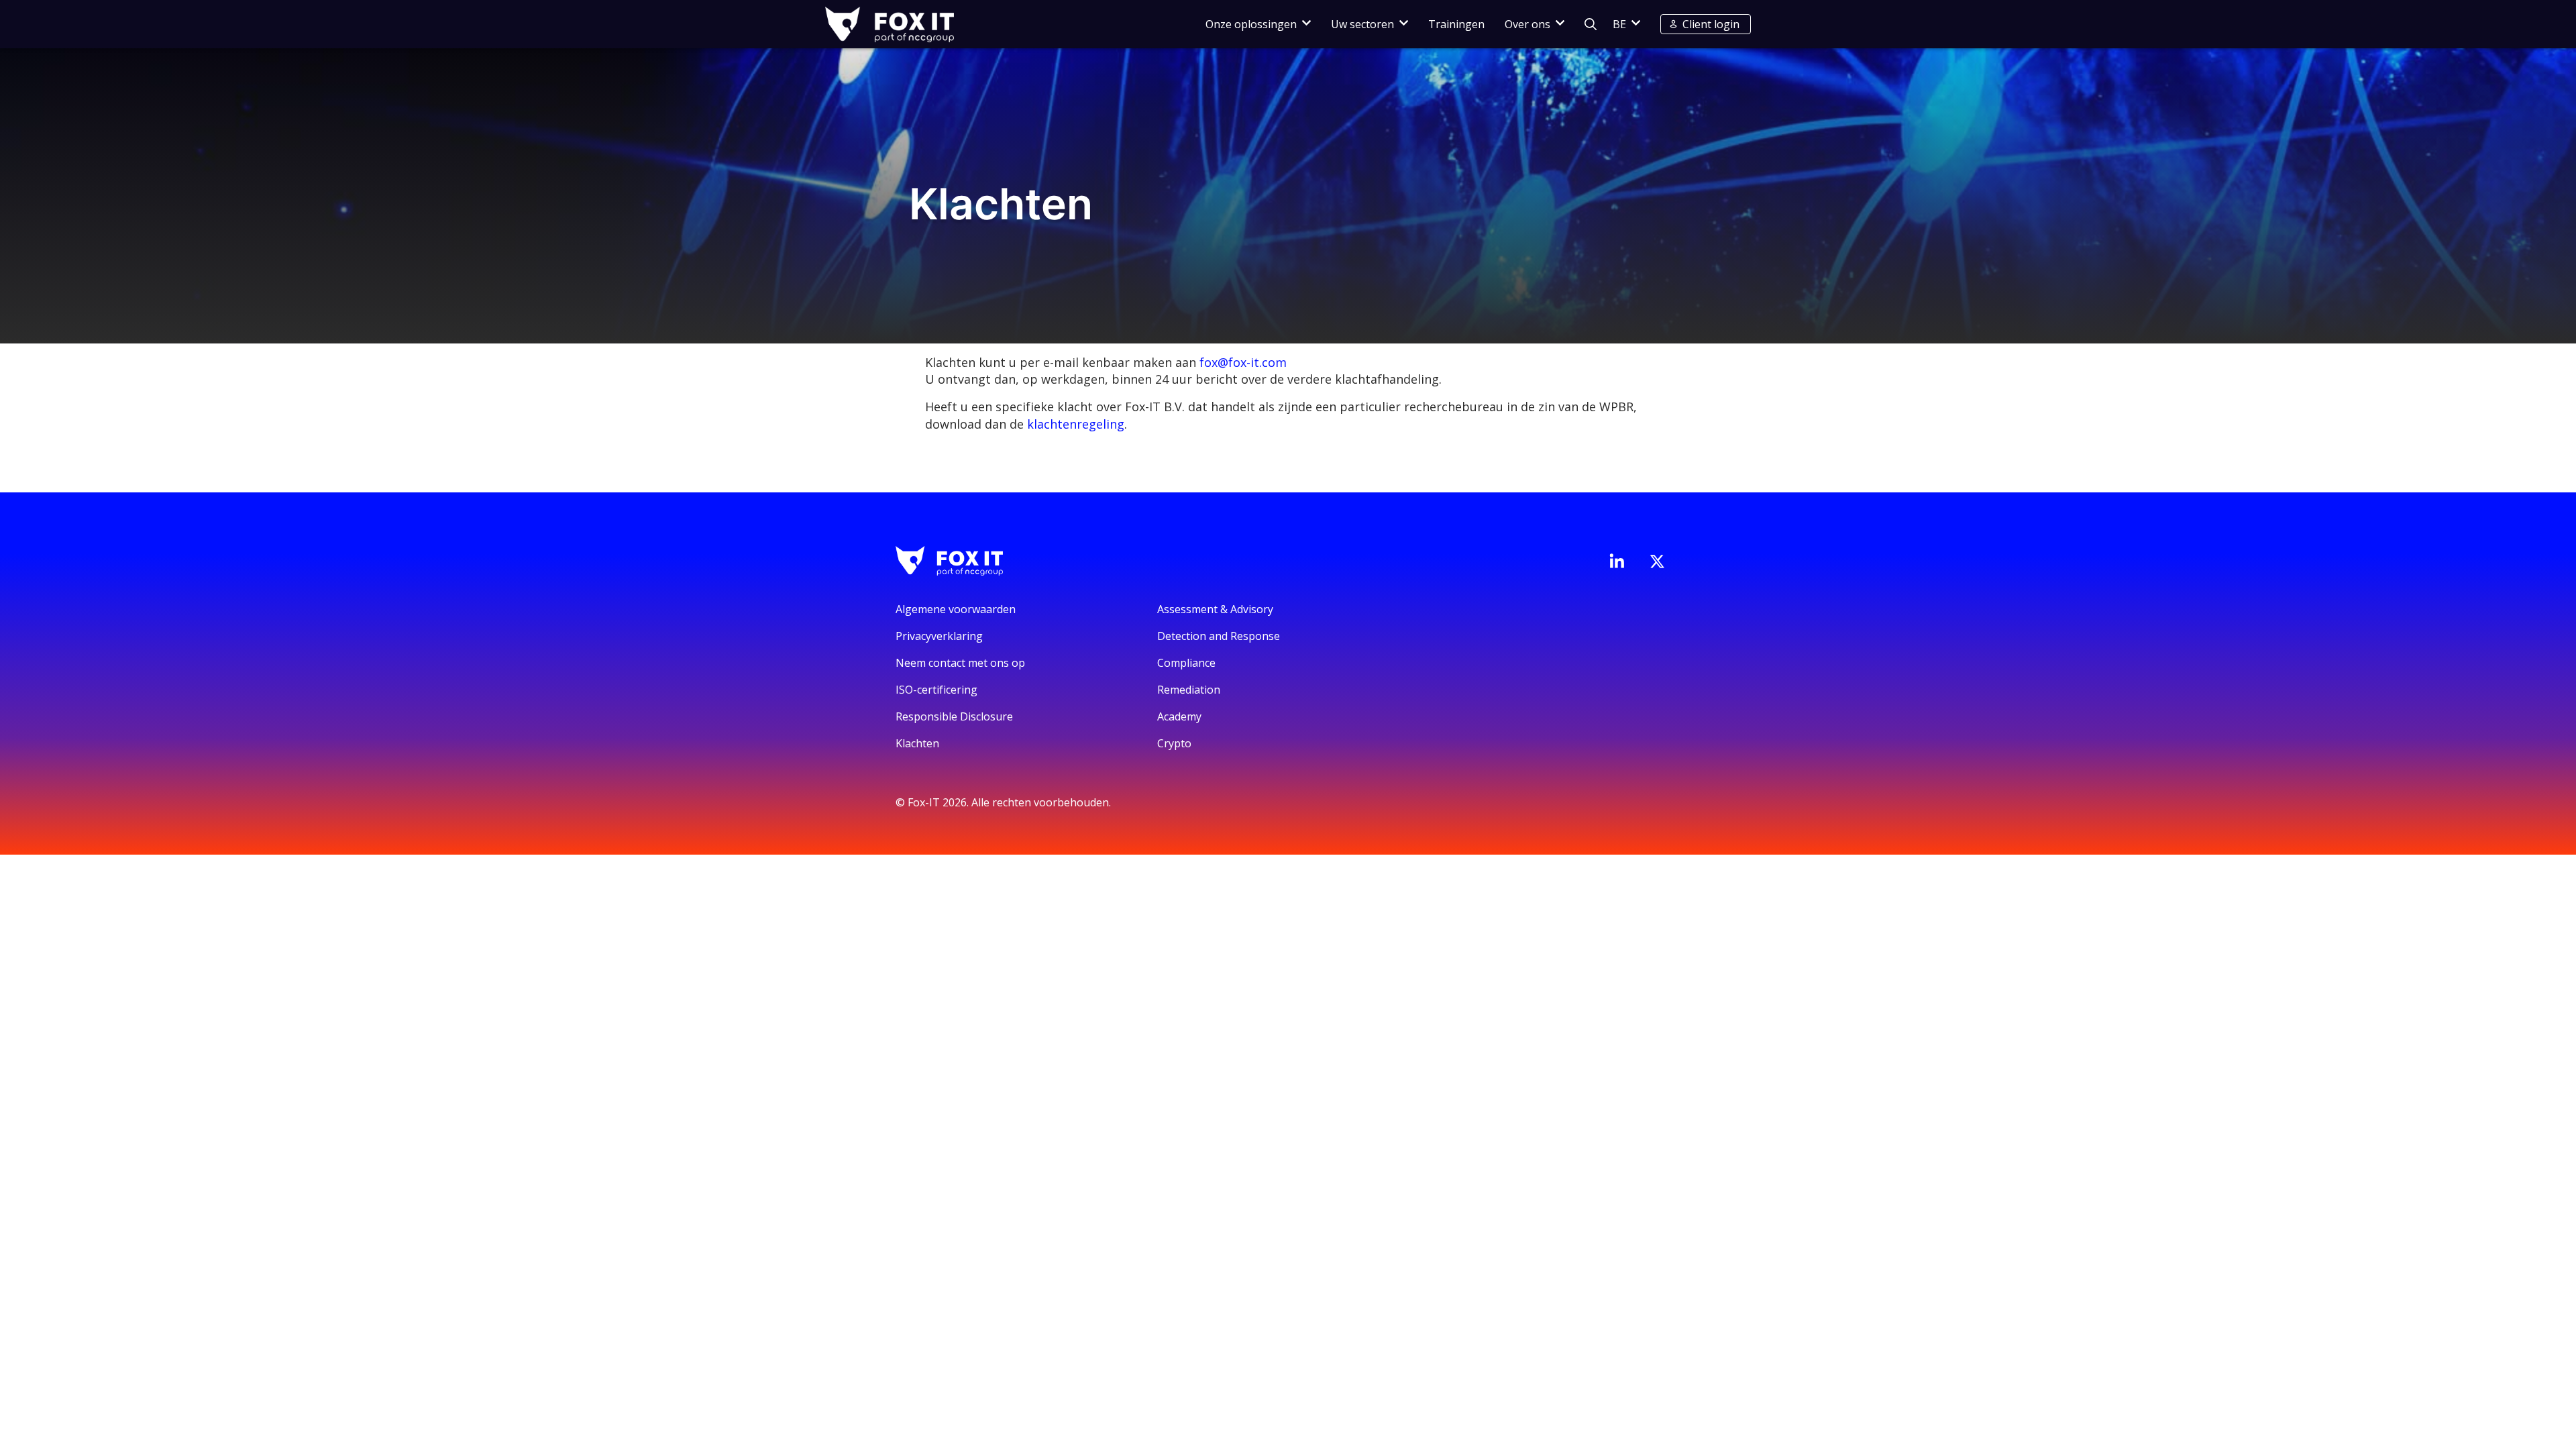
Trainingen (1456, 24)
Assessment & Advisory (1215, 609)
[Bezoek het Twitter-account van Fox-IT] (1657, 561)
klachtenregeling (1076, 424)
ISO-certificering (936, 690)
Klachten (917, 743)
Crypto (1174, 743)
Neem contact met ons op (960, 663)
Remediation (1189, 690)
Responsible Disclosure (954, 716)
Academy (1179, 716)
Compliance (1186, 663)
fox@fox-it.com (1243, 362)
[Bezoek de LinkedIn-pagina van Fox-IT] (1617, 561)
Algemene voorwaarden (956, 609)
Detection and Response (1219, 636)
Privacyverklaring (939, 636)
